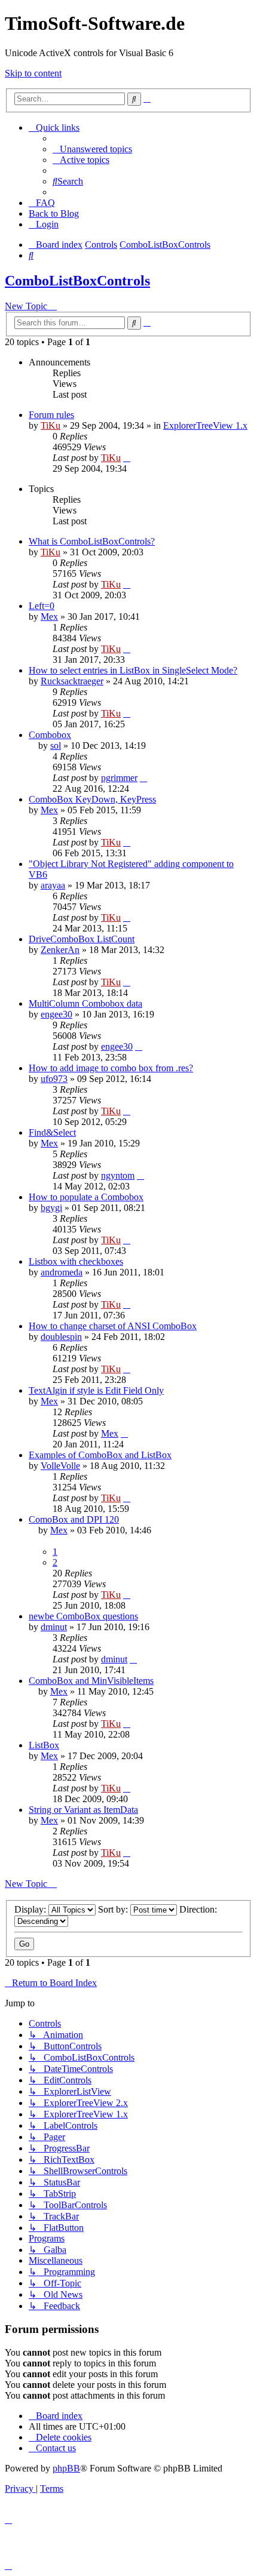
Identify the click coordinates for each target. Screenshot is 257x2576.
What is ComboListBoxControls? (92, 541)
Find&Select (52, 1132)
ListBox (44, 1745)
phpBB (66, 2468)
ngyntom (118, 1175)
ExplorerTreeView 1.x (205, 425)
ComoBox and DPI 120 (74, 1519)
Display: (31, 1909)
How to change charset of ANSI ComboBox (113, 1326)
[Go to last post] (127, 458)
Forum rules (51, 415)
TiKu (51, 425)
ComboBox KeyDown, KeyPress (92, 799)
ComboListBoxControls (77, 281)
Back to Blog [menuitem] (54, 213)
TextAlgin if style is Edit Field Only (96, 1390)
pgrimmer (119, 778)
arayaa (53, 885)
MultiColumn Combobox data (85, 1003)
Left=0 (42, 606)
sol (56, 746)
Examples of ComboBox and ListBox (100, 1455)
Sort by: (114, 1909)
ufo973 (54, 1079)
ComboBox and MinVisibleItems (91, 1681)
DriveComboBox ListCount (82, 939)
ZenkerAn (60, 950)
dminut (54, 1627)
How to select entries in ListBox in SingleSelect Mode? (133, 670)
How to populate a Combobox (86, 1197)
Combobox (50, 735)
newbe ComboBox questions (83, 1616)
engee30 (56, 1014)
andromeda (62, 1272)
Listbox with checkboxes (76, 1261)
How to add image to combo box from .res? (111, 1068)
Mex (49, 617)
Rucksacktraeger (72, 681)
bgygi (51, 1208)
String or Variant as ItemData (83, 1810)
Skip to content (33, 73)
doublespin (61, 1337)
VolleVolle (60, 1466)
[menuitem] (92, 149)
